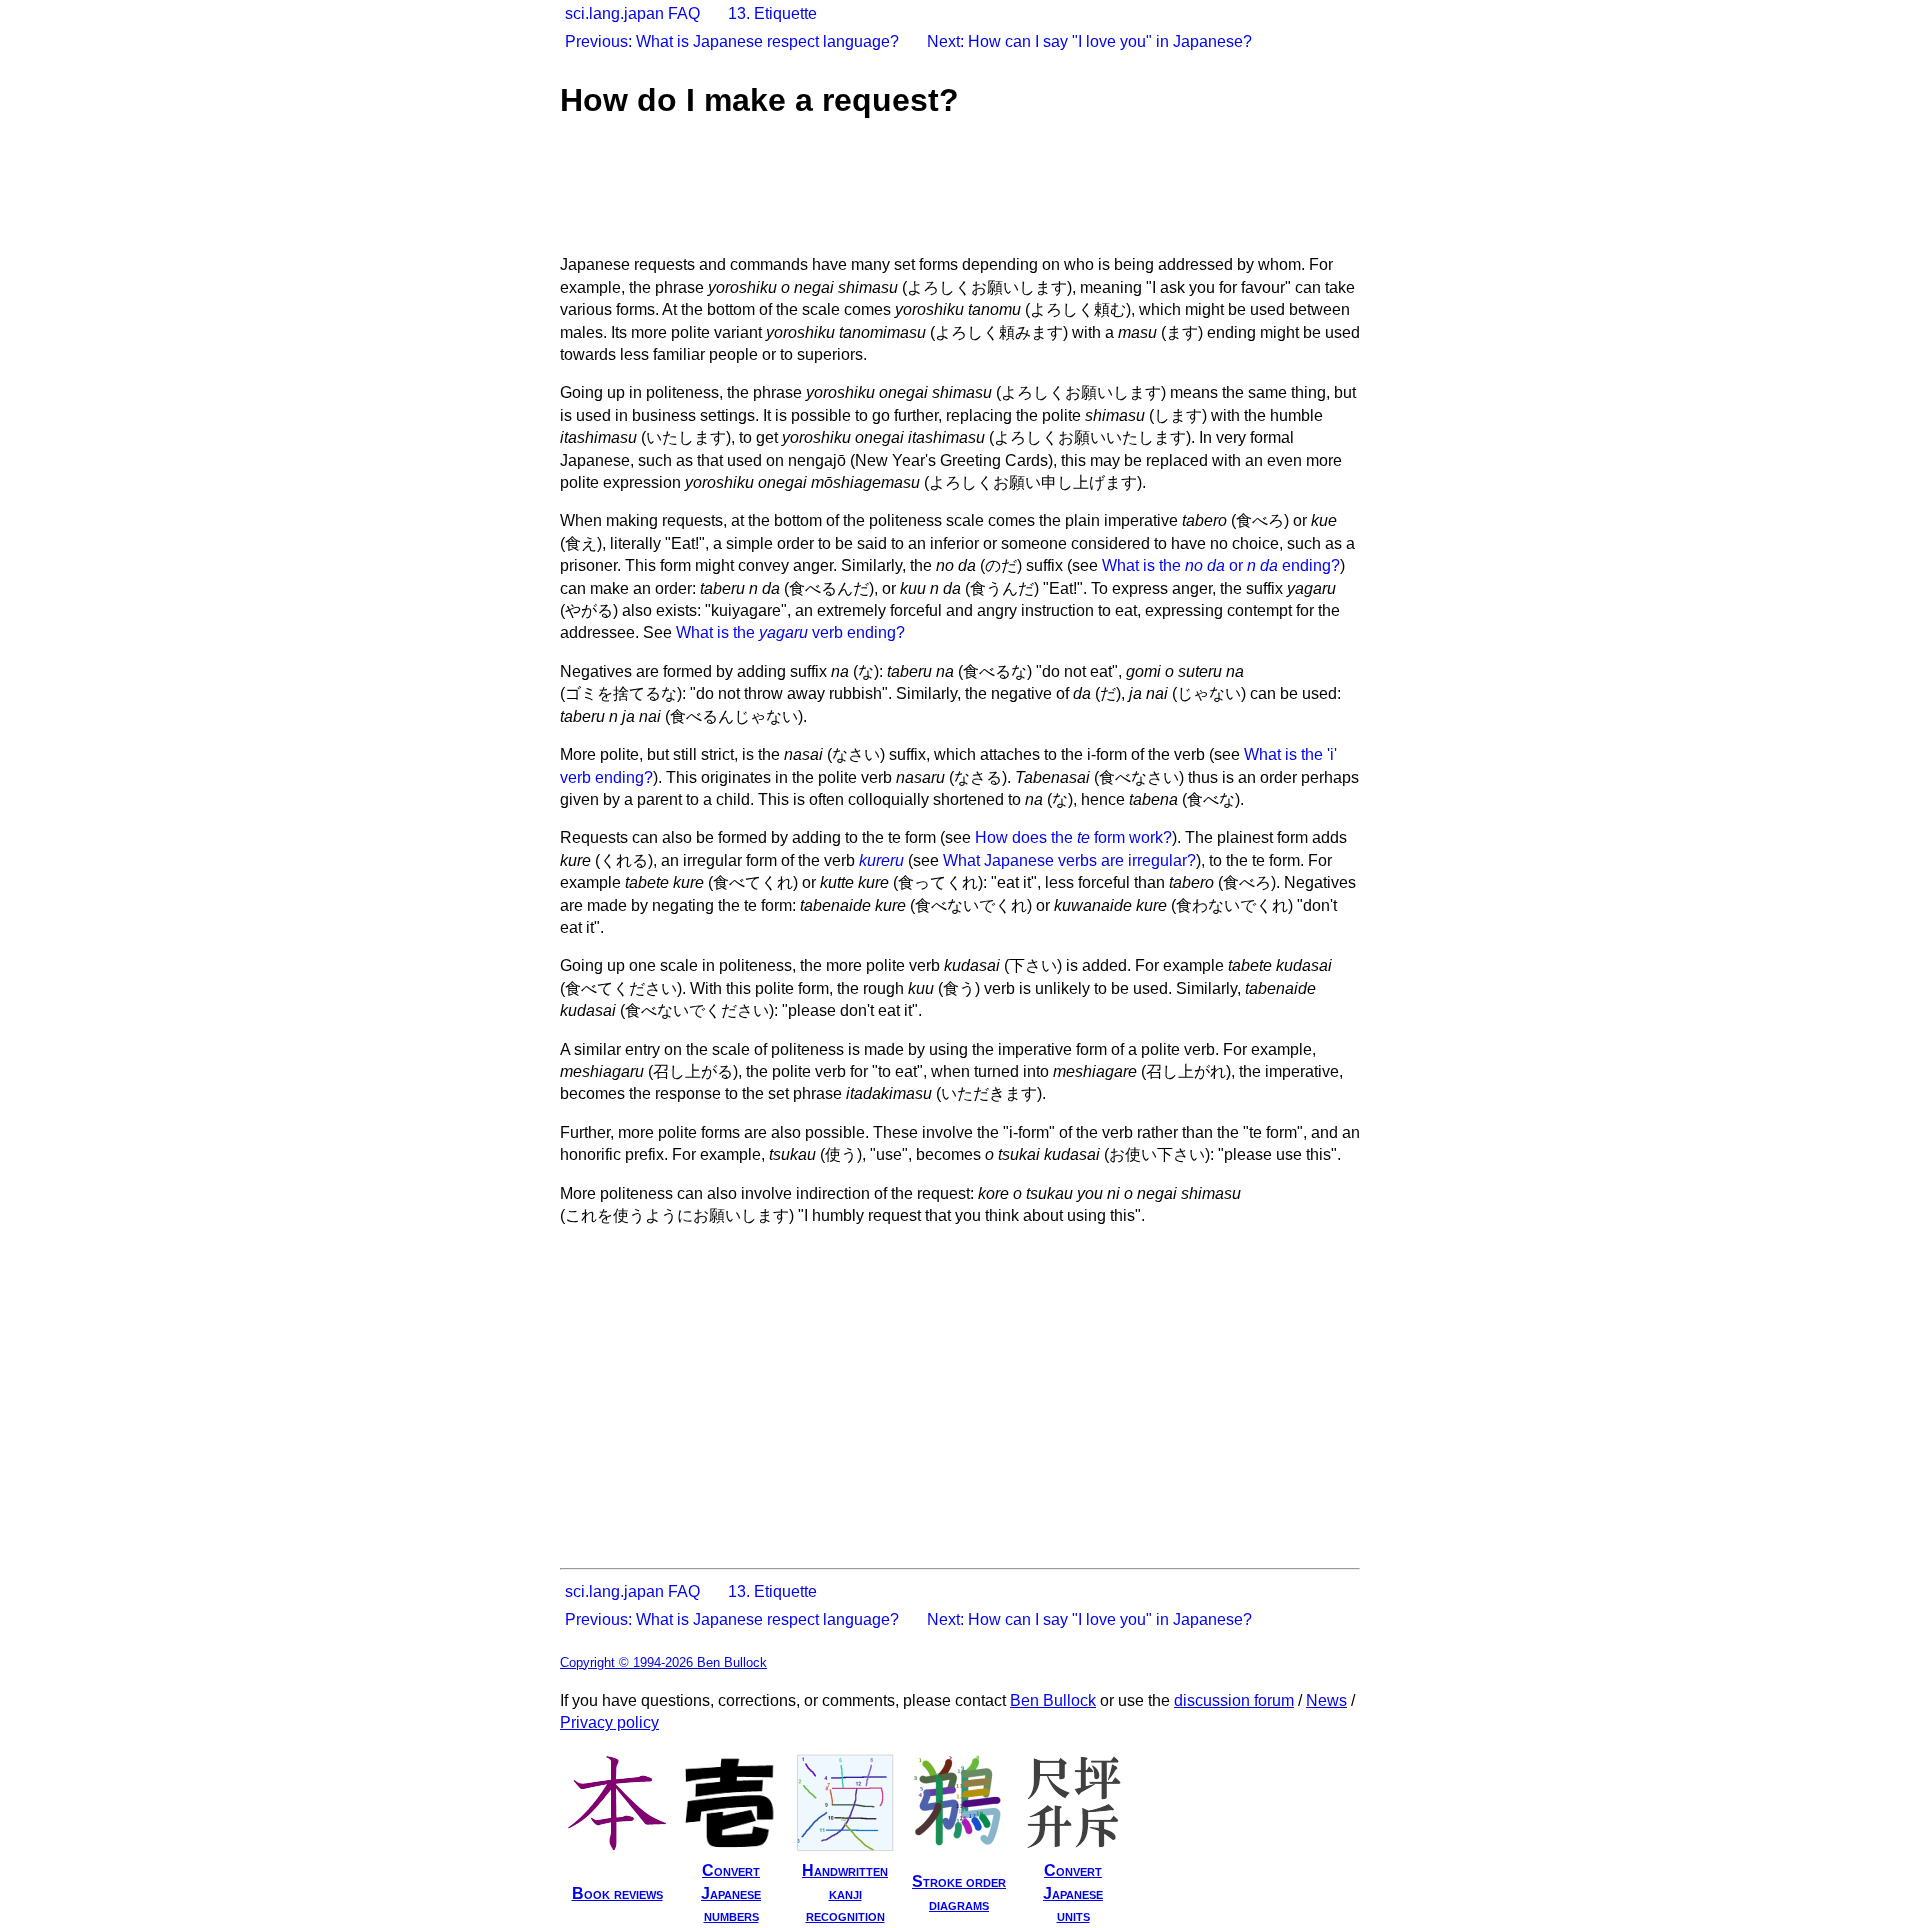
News (1326, 1700)
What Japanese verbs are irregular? (1069, 860)
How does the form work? (1073, 837)
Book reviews (617, 1893)
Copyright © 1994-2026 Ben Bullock (663, 1662)
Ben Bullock (1053, 1700)
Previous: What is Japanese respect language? (732, 41)
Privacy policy (609, 1722)
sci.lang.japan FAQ (632, 13)
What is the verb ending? (790, 632)
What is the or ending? (1221, 565)
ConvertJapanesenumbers (731, 1893)
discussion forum (1234, 1700)
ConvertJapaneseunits (1073, 1893)
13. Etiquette (772, 13)
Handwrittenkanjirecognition (845, 1893)
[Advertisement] (924, 189)
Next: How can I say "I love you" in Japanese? (1089, 41)
